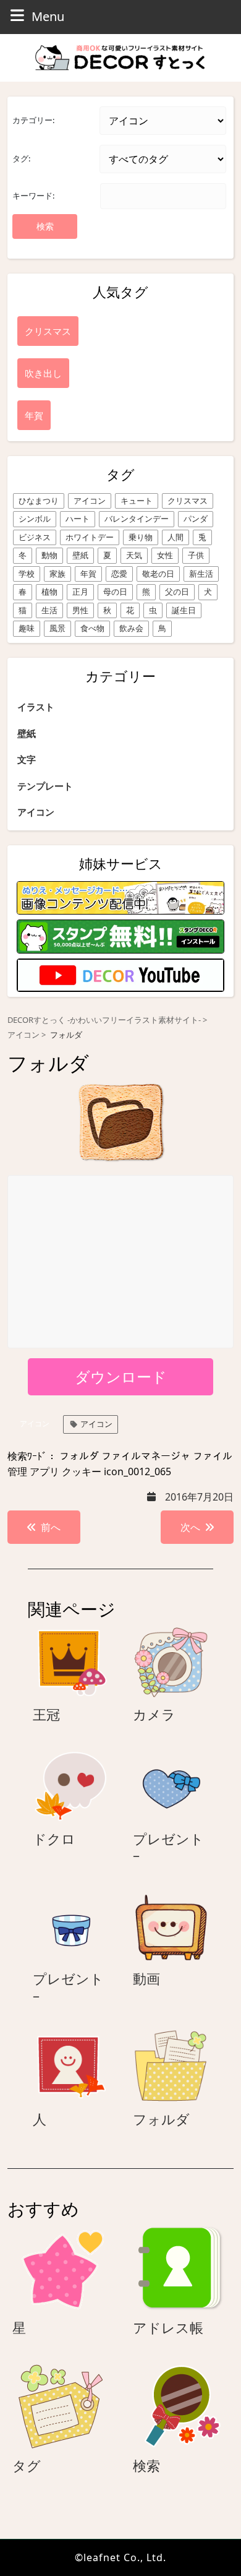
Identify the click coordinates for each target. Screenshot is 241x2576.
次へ (190, 1527)
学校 (27, 574)
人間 (175, 537)
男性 (80, 610)
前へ (51, 1527)
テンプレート (45, 786)
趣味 (27, 628)
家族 (57, 574)
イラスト (36, 707)
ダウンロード (121, 1376)
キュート (137, 501)
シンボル (35, 519)
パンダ (196, 519)
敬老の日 (158, 574)
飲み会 (131, 628)
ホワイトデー (90, 537)
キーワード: (33, 196)
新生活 (201, 574)
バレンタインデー (137, 519)
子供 (196, 555)
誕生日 (184, 610)
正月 (80, 592)
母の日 (115, 592)
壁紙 (80, 555)
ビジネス (35, 537)
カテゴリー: (33, 120)
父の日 (177, 592)
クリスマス (188, 501)
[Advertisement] (121, 1262)
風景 (57, 628)
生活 (49, 610)
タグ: (21, 158)
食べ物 (92, 628)
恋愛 (119, 574)
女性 (165, 555)
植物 (49, 592)
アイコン (90, 501)
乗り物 (141, 537)
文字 (27, 759)
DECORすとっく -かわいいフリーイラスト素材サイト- (104, 1020)
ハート (78, 519)
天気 (134, 555)
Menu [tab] (48, 16)
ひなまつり (39, 501)
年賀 (88, 574)
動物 (49, 555)
